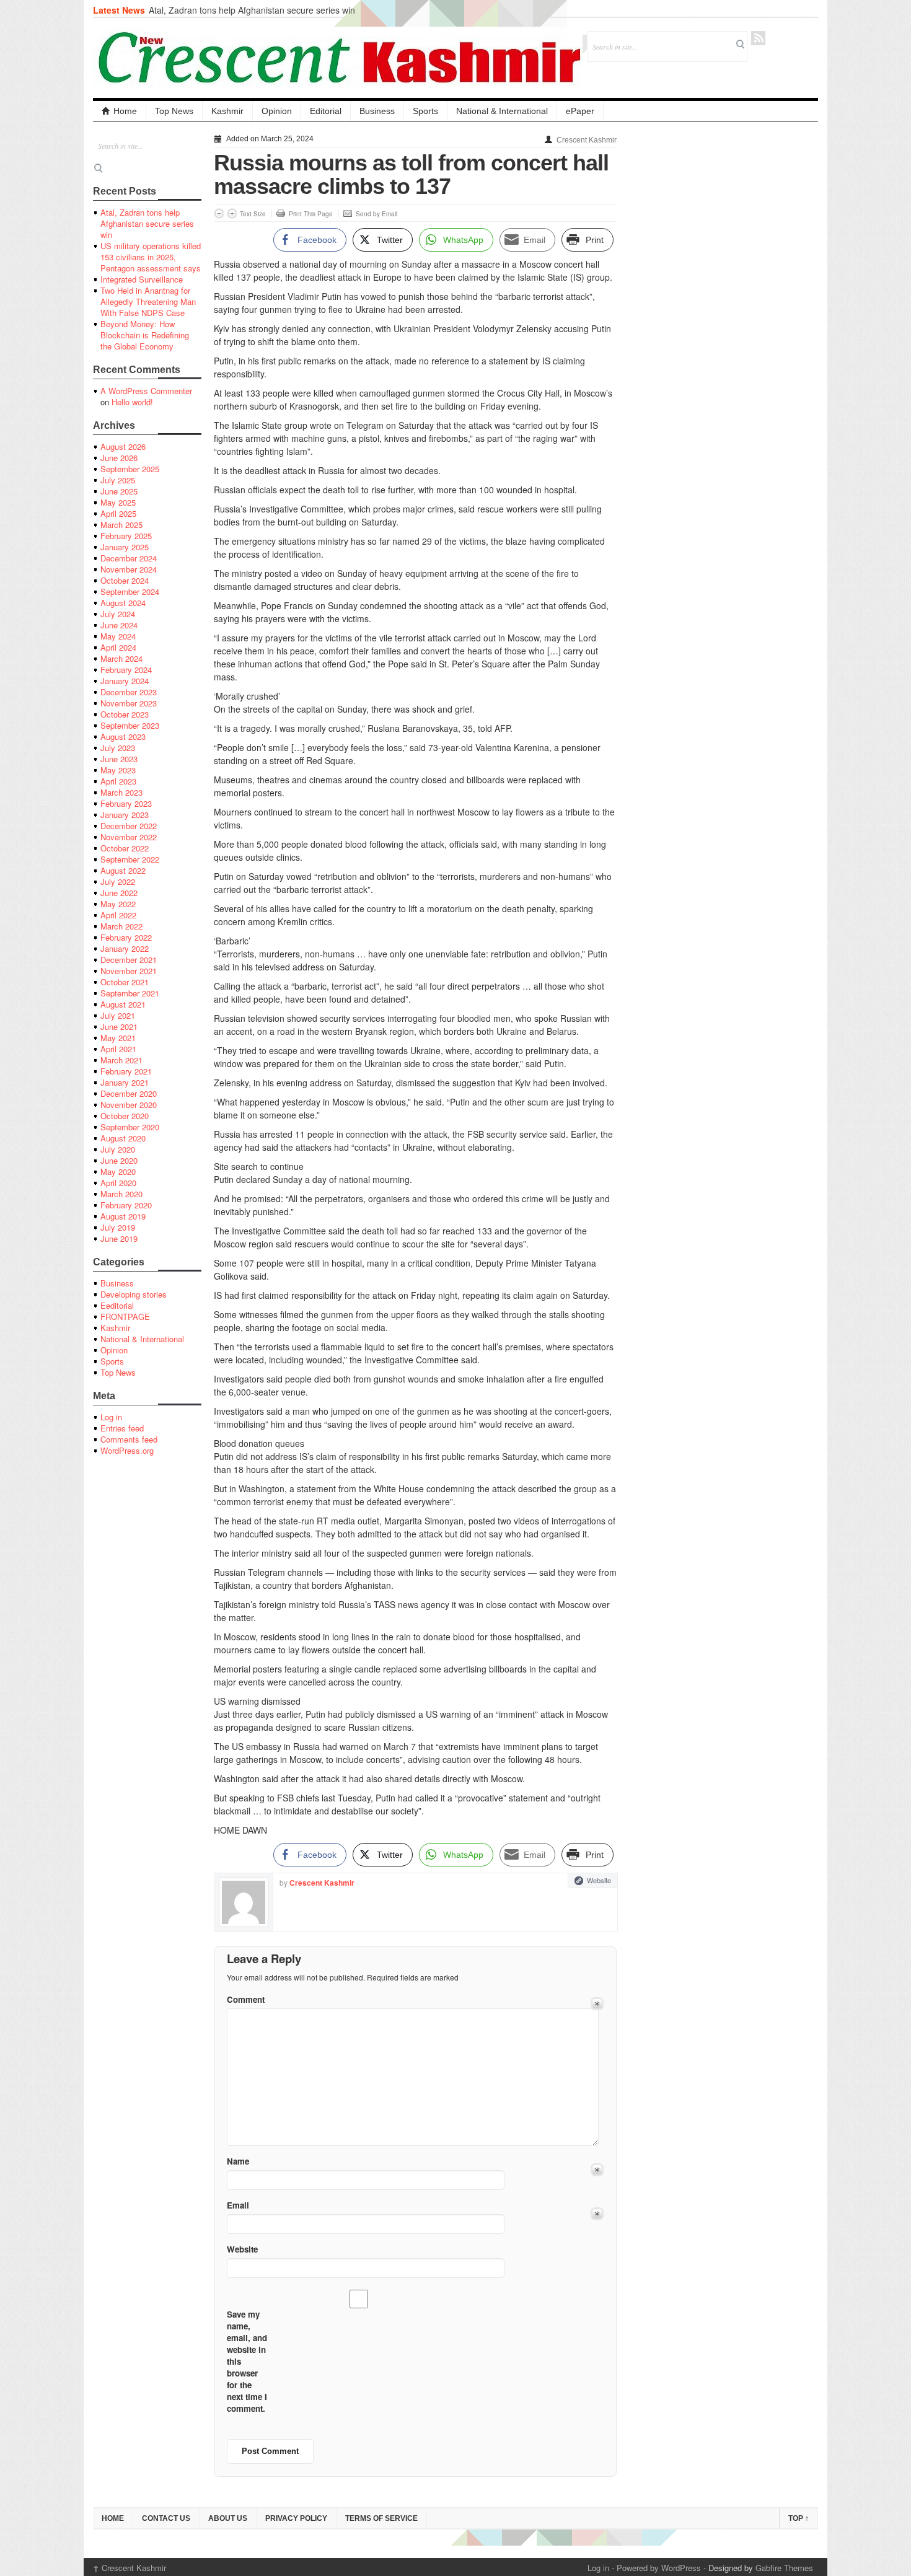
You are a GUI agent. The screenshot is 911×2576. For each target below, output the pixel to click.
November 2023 (129, 703)
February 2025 (126, 536)
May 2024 (118, 636)
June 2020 (119, 1160)
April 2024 (118, 647)
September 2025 (130, 469)
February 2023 (126, 803)
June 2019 (119, 1238)
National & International (502, 111)
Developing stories (134, 1294)
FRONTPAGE (125, 1317)
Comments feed (129, 1439)
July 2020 (118, 1149)
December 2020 (129, 1093)
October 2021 (125, 982)
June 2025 (119, 491)
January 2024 (125, 681)
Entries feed (122, 1428)
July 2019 (118, 1227)
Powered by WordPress (659, 2568)
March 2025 (121, 525)
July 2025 (118, 480)
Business (377, 111)
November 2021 (129, 971)
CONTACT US (166, 2518)
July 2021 (118, 1015)
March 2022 (121, 926)
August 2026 (123, 446)
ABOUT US (228, 2518)
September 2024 (130, 591)
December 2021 (129, 960)
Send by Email (376, 214)
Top (799, 2518)
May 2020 (118, 1172)
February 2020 (126, 1205)
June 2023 (119, 759)
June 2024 (119, 625)
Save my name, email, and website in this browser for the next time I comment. (247, 2361)
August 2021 (123, 1004)
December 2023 (129, 692)
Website (599, 1880)
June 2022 (119, 893)
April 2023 (118, 781)
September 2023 (130, 725)
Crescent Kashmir (587, 140)
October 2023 (125, 714)
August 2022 (123, 870)
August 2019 (123, 1216)
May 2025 (118, 502)
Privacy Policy (296, 2518)
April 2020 (118, 1183)
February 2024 (126, 670)
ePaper (580, 111)
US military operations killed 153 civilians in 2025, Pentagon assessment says (151, 257)
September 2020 (130, 1127)
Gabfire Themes (784, 2568)
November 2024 (129, 569)
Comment (246, 1999)
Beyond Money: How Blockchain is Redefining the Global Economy (145, 335)
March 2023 (121, 792)
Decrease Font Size (219, 213)
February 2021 (126, 1071)
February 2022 (126, 937)
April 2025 (118, 513)
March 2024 (121, 658)
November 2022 (129, 837)
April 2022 (118, 915)
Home (125, 111)
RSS (758, 38)
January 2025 (125, 547)
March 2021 (121, 1060)
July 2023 (118, 748)
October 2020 (125, 1116)
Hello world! (132, 402)
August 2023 (123, 736)
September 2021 (130, 993)
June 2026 (119, 458)
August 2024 (123, 603)
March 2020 (121, 1194)
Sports (425, 111)
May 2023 (118, 770)
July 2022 (118, 881)
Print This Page (311, 214)
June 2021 (119, 1026)
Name (238, 2161)
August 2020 (123, 1138)
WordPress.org (127, 1450)
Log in (111, 1417)
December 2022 (129, 826)
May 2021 (118, 1038)
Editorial (326, 111)
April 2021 (118, 1049)
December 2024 (129, 558)
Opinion (277, 111)
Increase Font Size (232, 213)
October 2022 (125, 848)
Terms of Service (381, 2518)
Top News (174, 111)
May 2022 (118, 904)
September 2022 (130, 859)
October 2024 (125, 580)
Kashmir (227, 111)
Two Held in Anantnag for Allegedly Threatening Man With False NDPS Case (148, 301)
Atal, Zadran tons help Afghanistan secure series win (252, 10)
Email (238, 2205)
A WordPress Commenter (146, 391)
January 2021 (125, 1082)
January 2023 (125, 815)
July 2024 (118, 614)
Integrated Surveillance (142, 279)
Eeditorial (117, 1305)
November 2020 (129, 1105)
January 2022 (125, 948)
